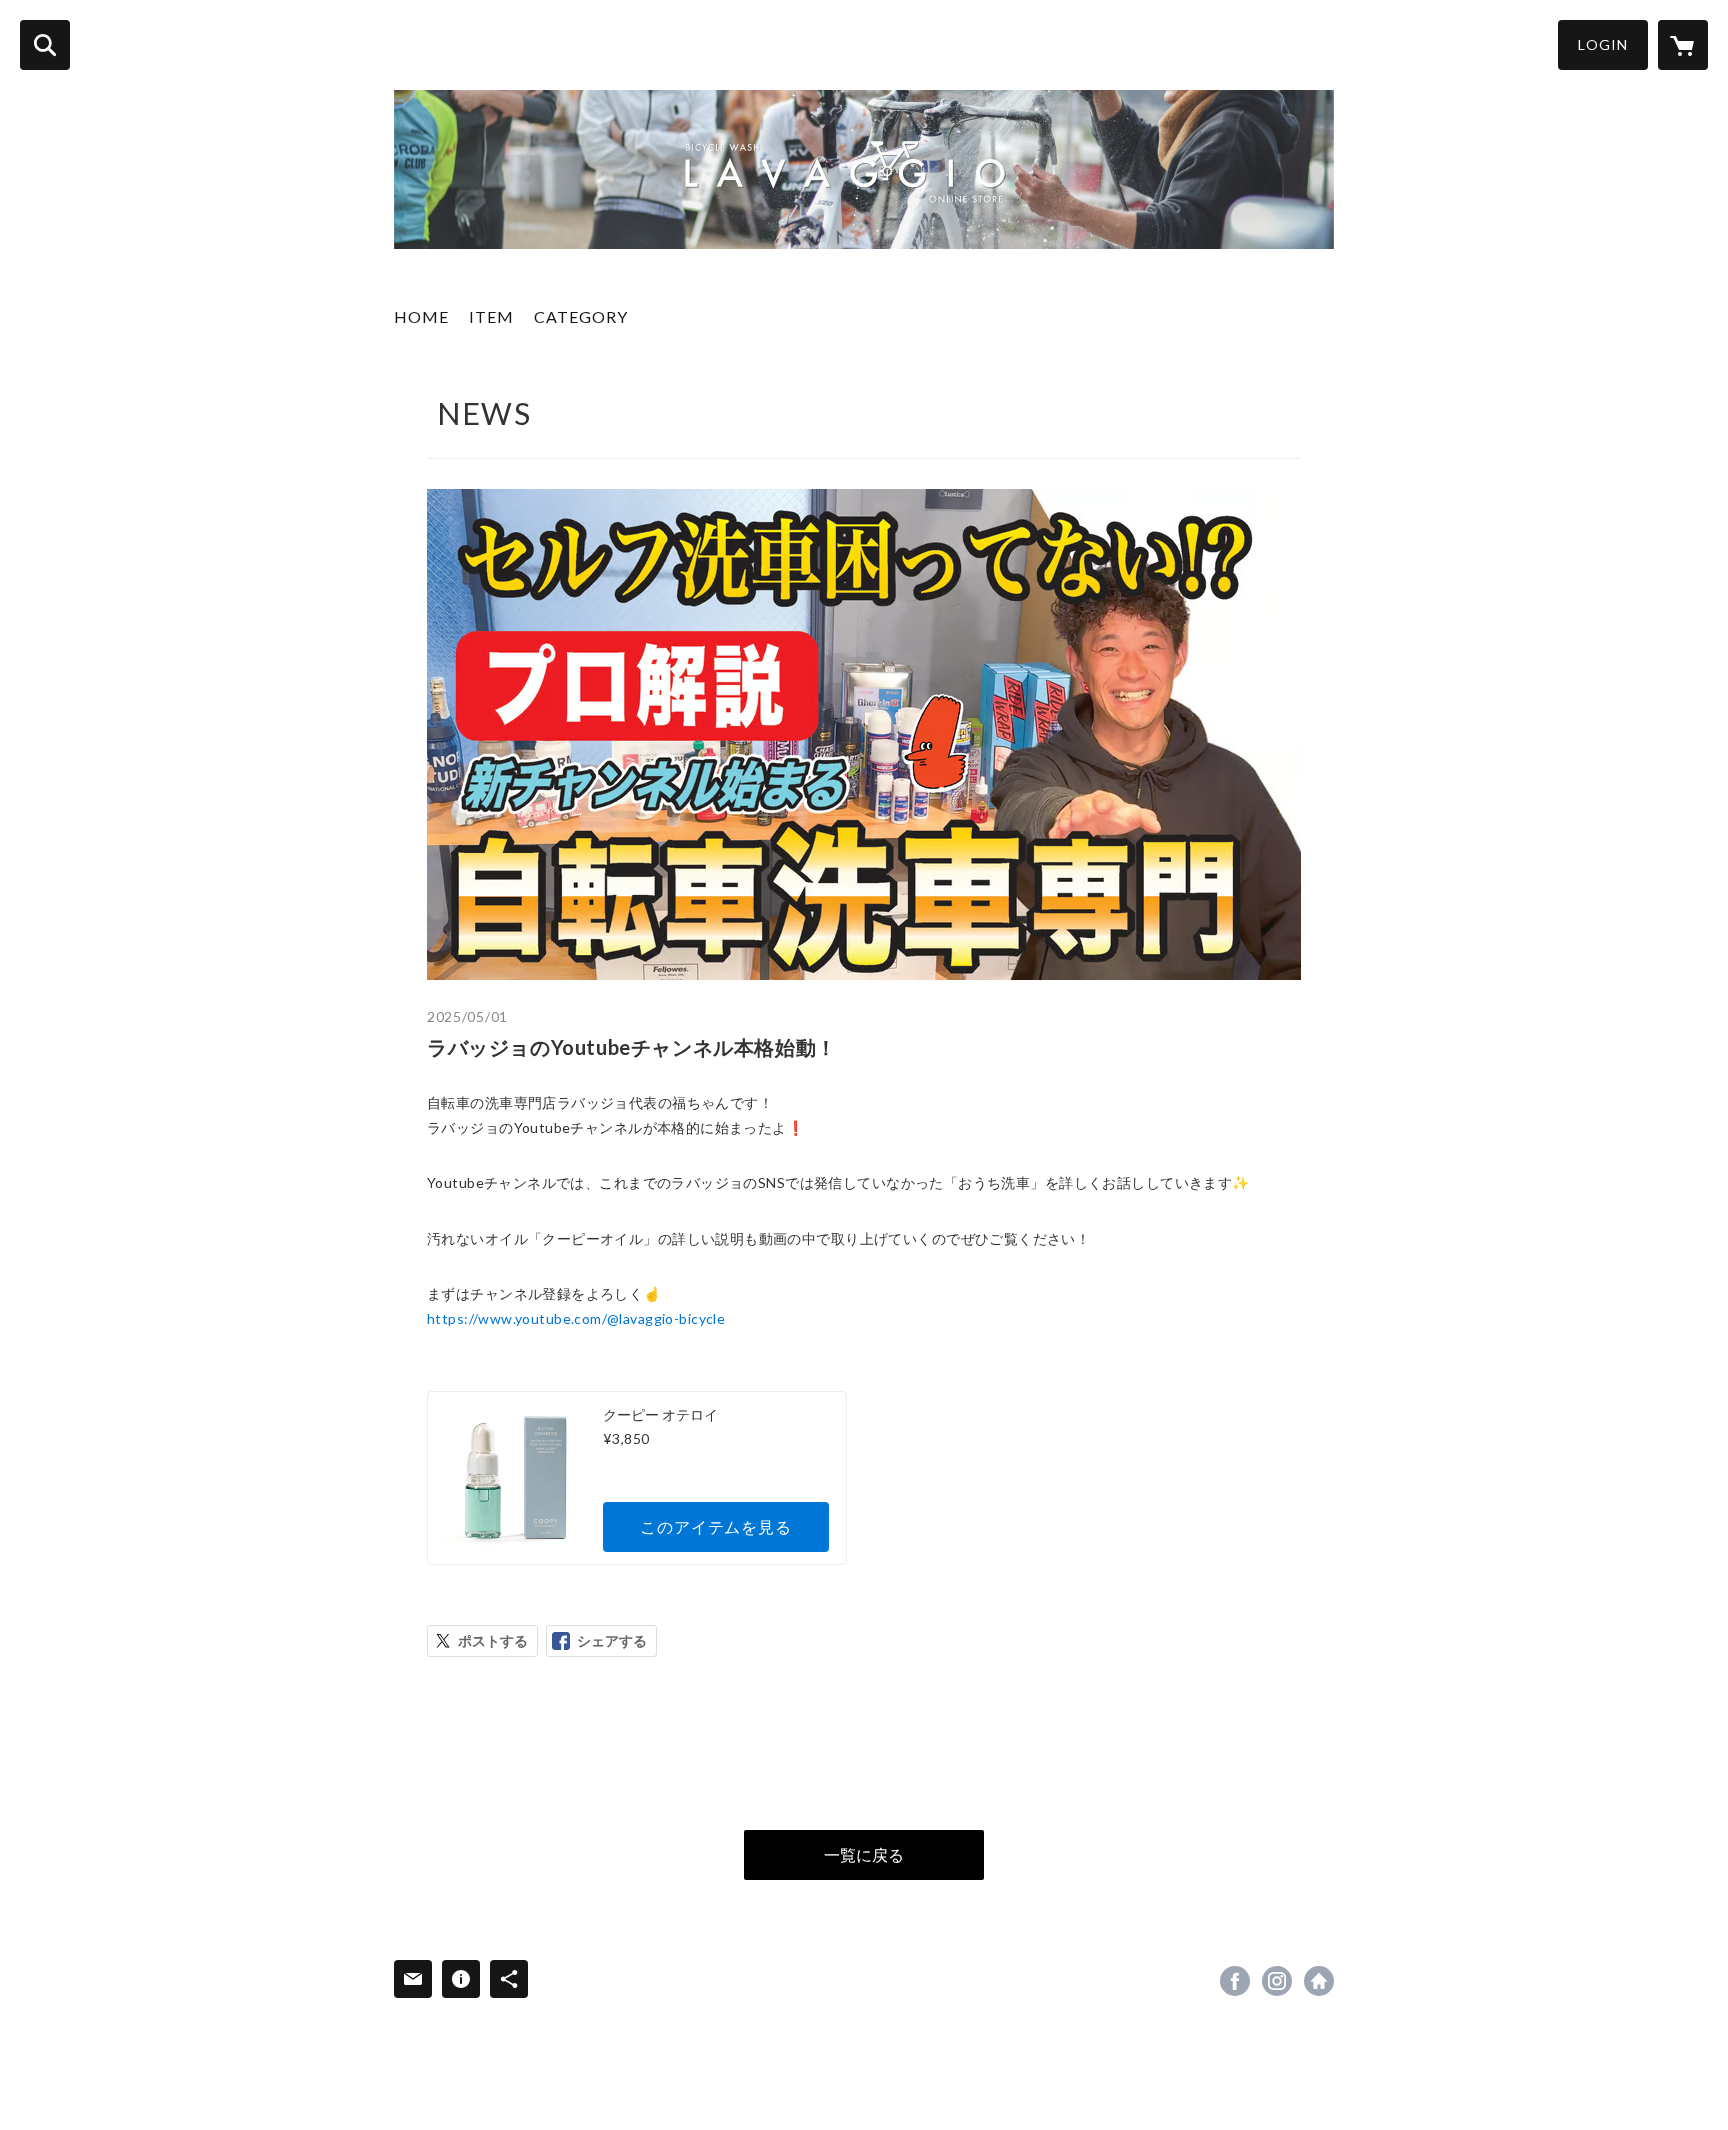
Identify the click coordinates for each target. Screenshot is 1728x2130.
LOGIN (1603, 44)
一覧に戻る (864, 1854)
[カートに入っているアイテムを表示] (1683, 45)
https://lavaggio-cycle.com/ (1319, 1981)
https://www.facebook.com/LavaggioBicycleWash (1235, 1981)
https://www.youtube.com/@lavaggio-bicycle (576, 1318)
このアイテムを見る (715, 1526)
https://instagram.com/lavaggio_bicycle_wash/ (1277, 1981)
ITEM (491, 316)
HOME (421, 316)
